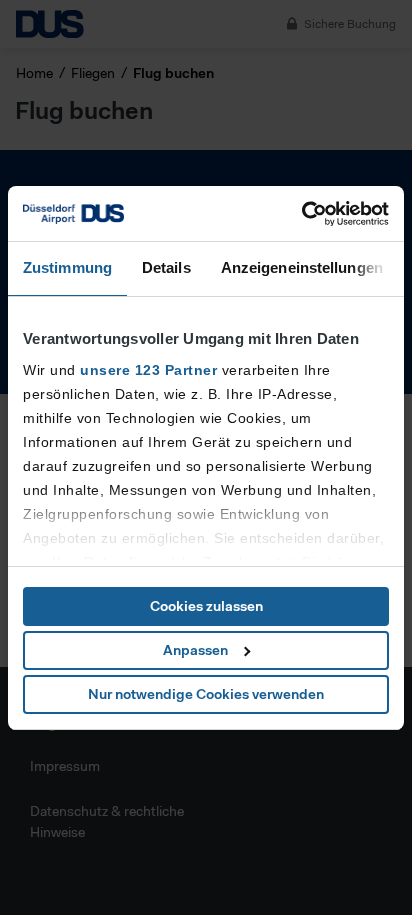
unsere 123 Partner (148, 370)
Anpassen (195, 650)
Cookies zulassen (206, 606)
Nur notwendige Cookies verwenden (206, 694)
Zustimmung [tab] (67, 267)
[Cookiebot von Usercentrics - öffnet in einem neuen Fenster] (301, 214)
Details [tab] (166, 267)
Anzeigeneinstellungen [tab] (302, 267)
